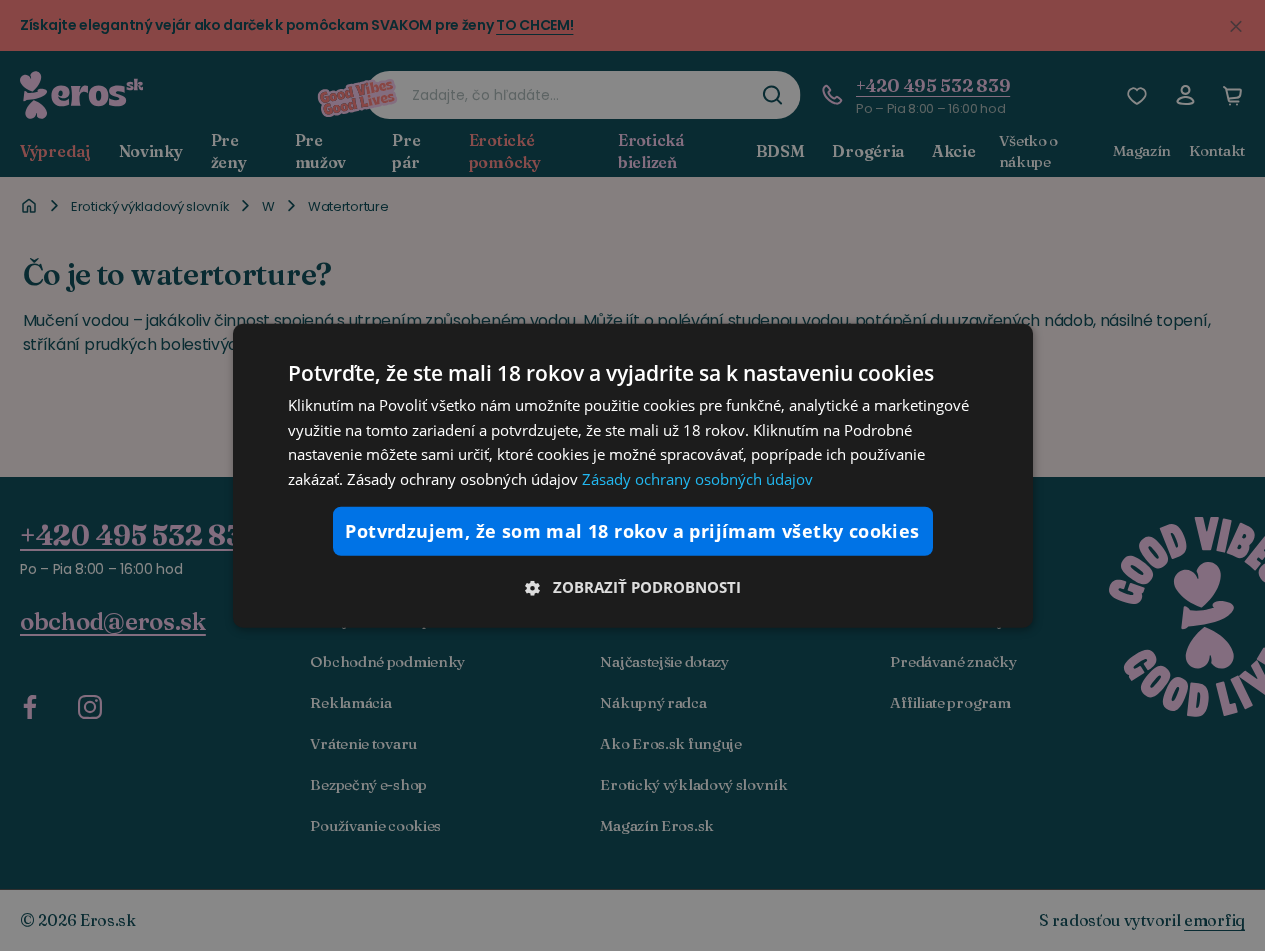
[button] (633, 587)
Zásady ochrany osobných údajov (697, 479)
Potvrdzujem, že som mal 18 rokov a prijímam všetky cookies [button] (632, 531)
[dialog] (633, 475)
